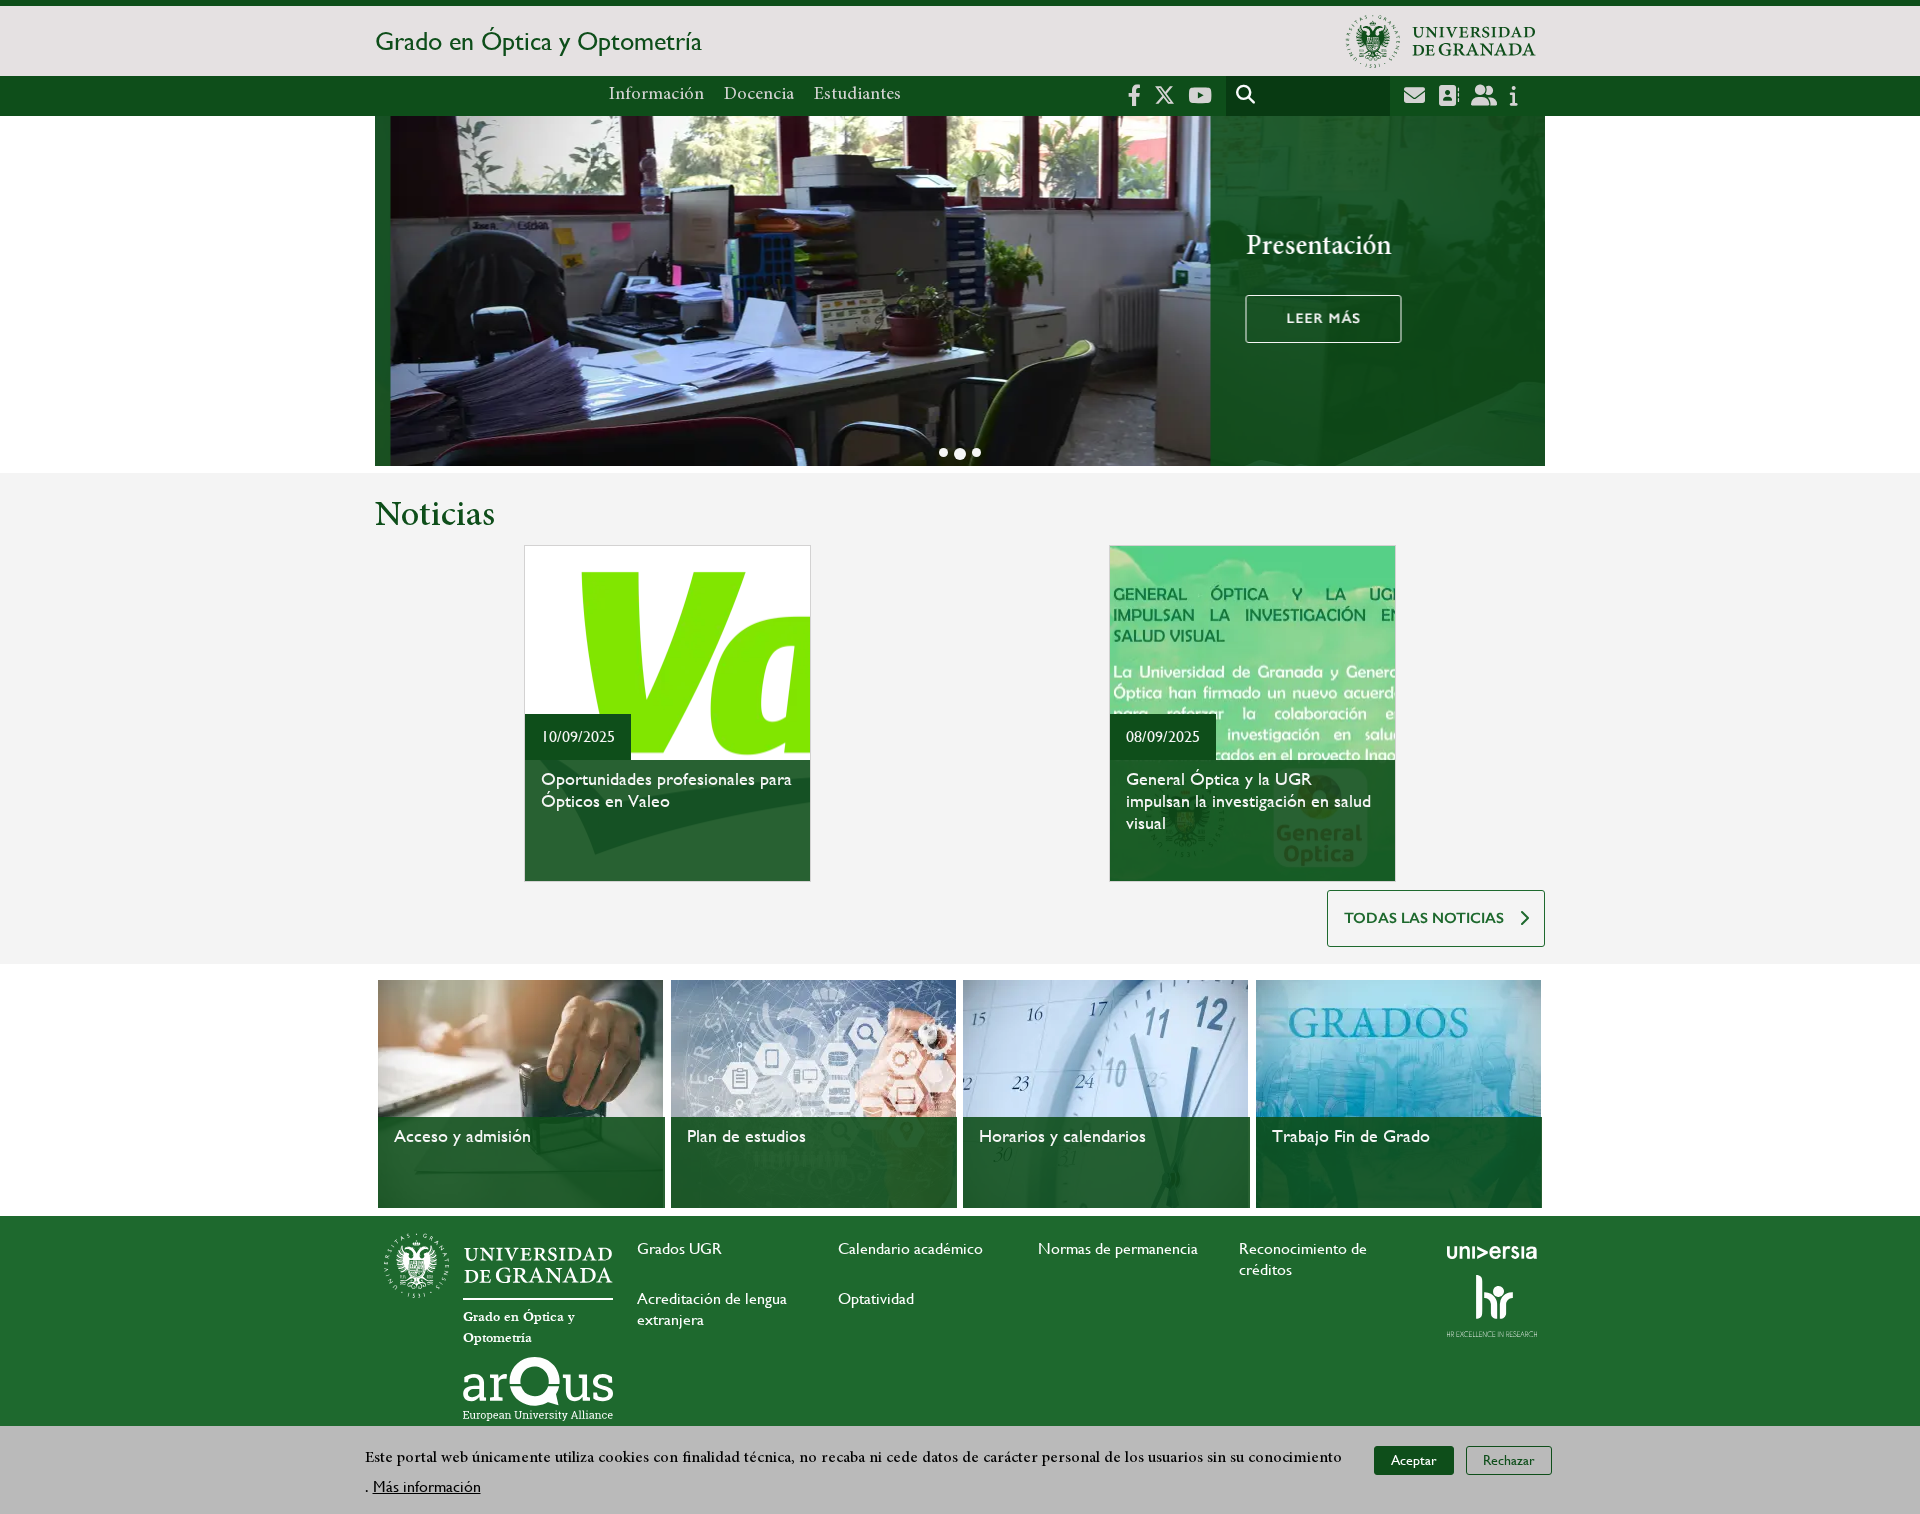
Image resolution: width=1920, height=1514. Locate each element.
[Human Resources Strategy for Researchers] (1492, 1306)
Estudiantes (857, 95)
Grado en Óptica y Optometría (538, 41)
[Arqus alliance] (538, 1389)
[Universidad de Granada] (1441, 41)
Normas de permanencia (1118, 1248)
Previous (399, 294)
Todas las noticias (1424, 918)
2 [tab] (960, 454)
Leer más (1308, 318)
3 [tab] (976, 452)
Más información (427, 1485)
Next (1521, 294)
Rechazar (1509, 1460)
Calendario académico (910, 1248)
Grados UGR (679, 1248)
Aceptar (1414, 1460)
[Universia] (1492, 1252)
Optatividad (876, 1298)
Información (656, 95)
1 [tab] (943, 452)
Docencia (759, 95)
